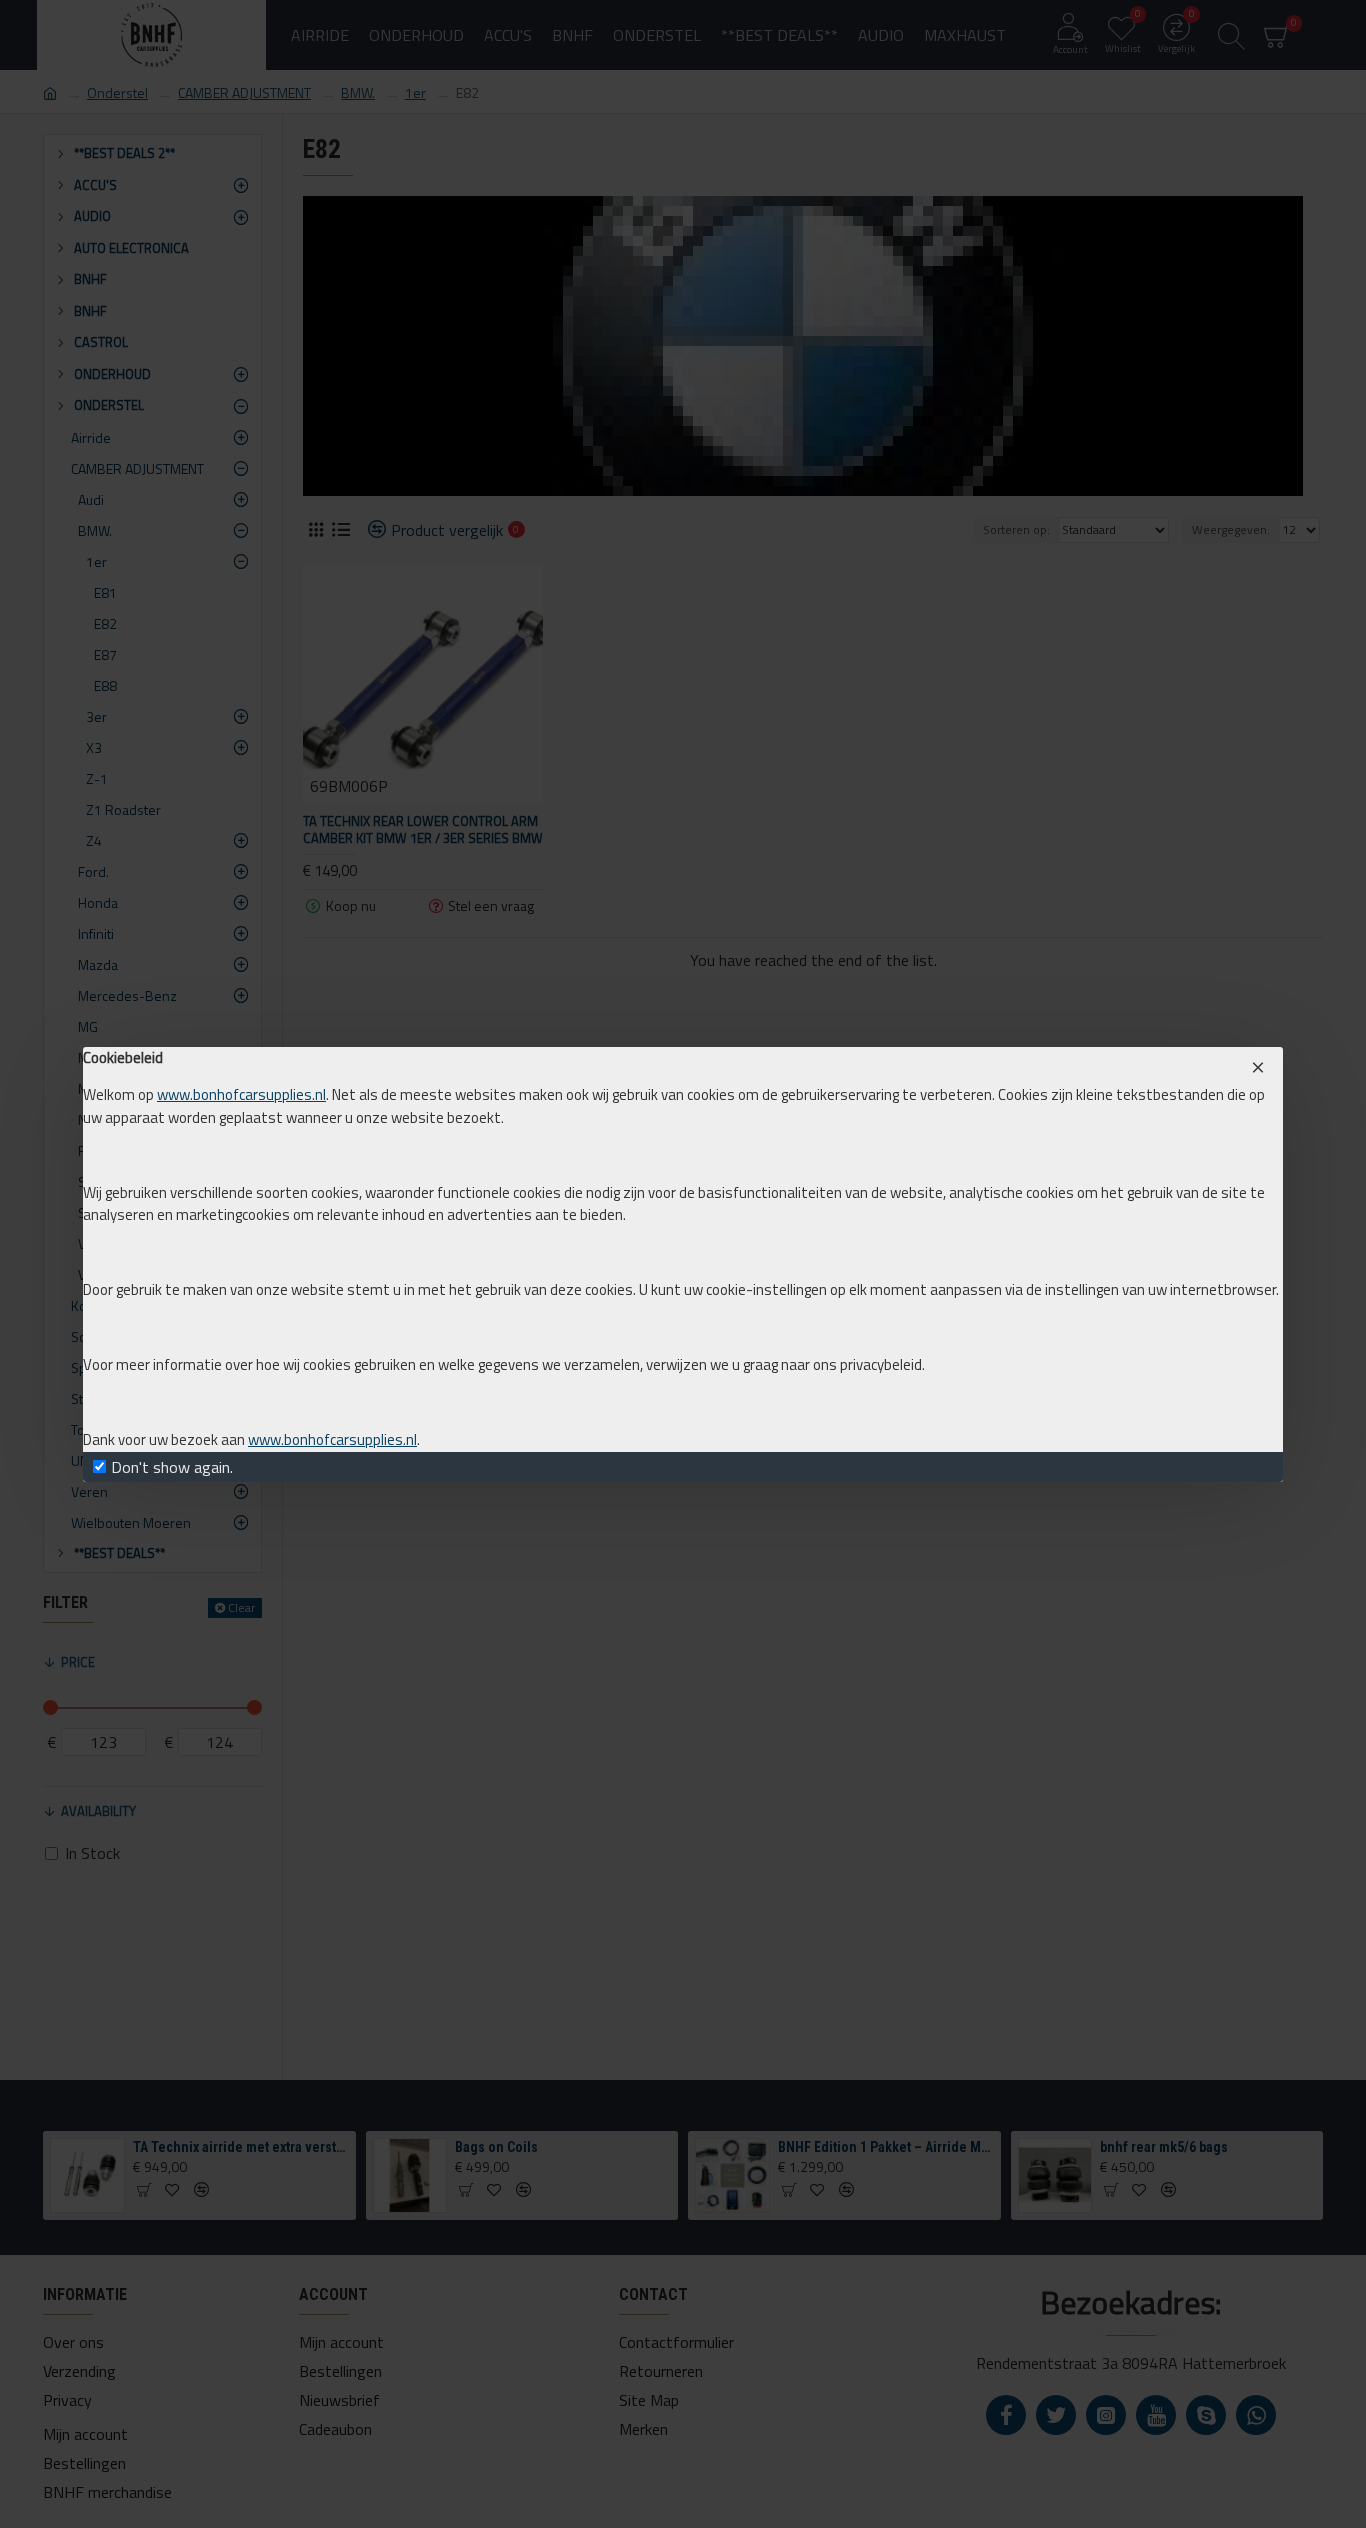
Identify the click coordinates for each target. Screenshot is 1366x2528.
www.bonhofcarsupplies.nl (241, 1095)
